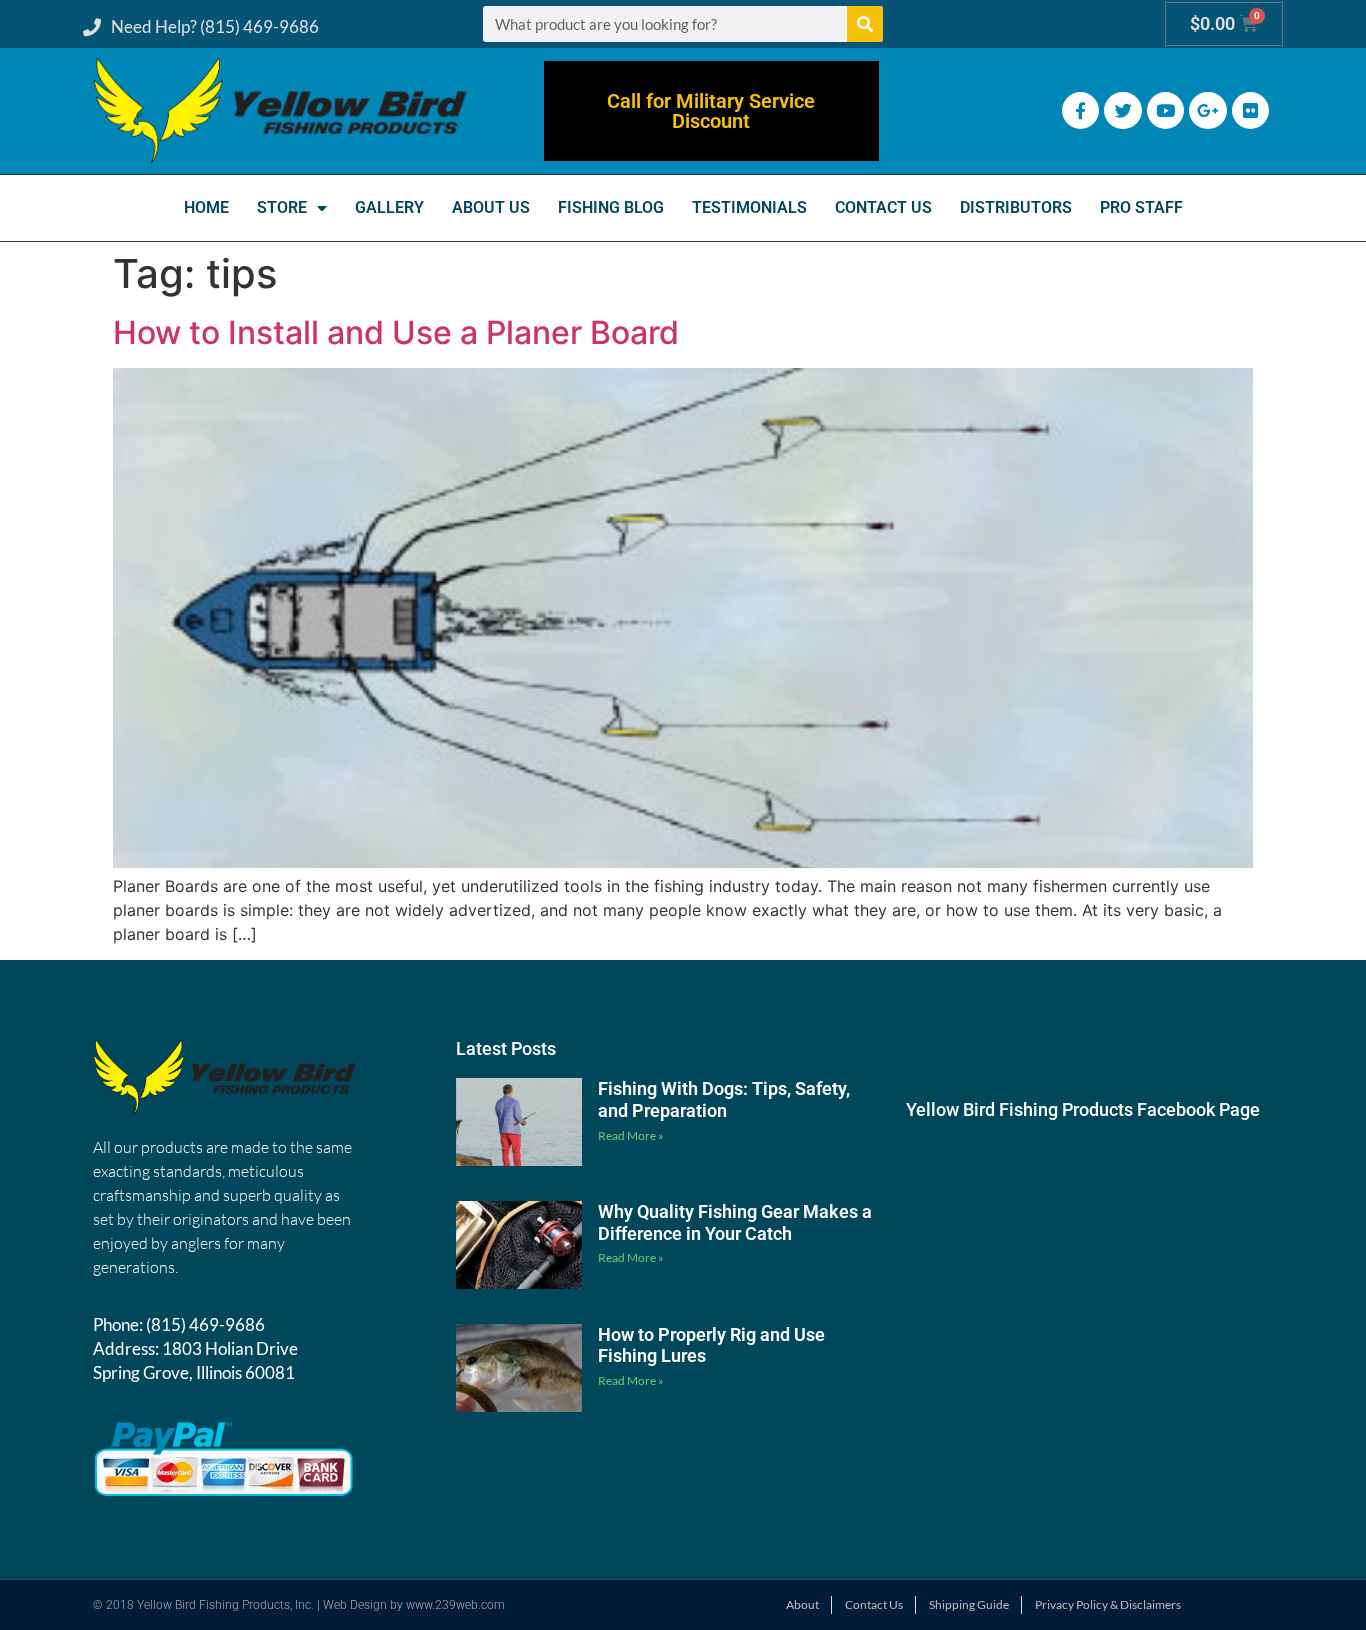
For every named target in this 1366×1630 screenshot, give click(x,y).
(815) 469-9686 (205, 1324)
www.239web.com (455, 1605)
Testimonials (749, 207)
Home (206, 207)
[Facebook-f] (1080, 110)
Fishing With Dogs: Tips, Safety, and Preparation (724, 1099)
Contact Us (883, 207)
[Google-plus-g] (1207, 110)
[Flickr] (1250, 110)
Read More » (631, 1135)
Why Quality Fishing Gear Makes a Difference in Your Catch (735, 1222)
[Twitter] (1122, 110)
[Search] (865, 24)
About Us (491, 207)
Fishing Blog (611, 207)
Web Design (355, 1605)
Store (282, 207)
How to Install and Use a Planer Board (396, 332)
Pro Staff (1141, 207)
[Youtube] (1165, 110)
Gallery (389, 207)
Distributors (1016, 207)
